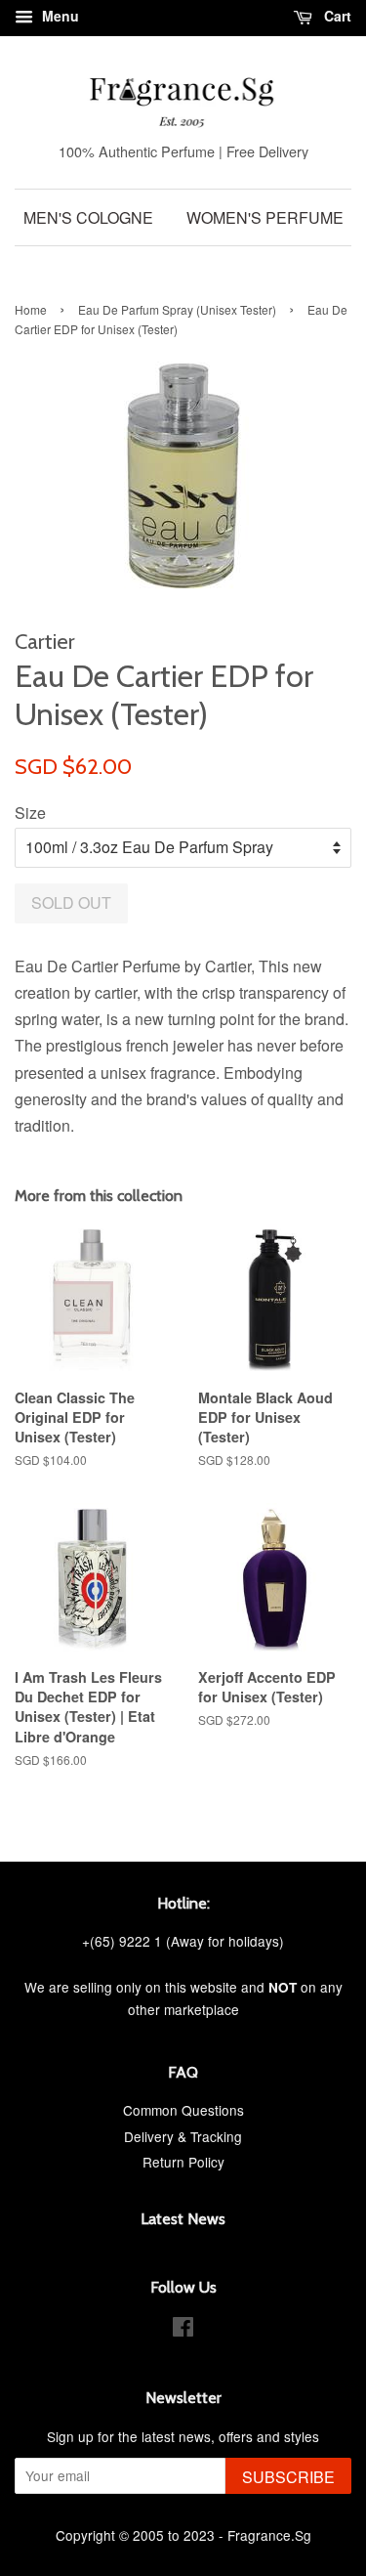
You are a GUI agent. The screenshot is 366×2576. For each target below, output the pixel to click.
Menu (59, 16)
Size (30, 813)
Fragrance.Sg (269, 2535)
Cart (336, 16)
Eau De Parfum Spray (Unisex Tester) (177, 309)
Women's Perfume (265, 217)
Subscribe (288, 2477)
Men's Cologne (88, 217)
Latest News (183, 2219)
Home (31, 309)
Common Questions (183, 2110)
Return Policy (183, 2162)
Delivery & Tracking (183, 2136)
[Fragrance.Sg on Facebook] (183, 2330)
